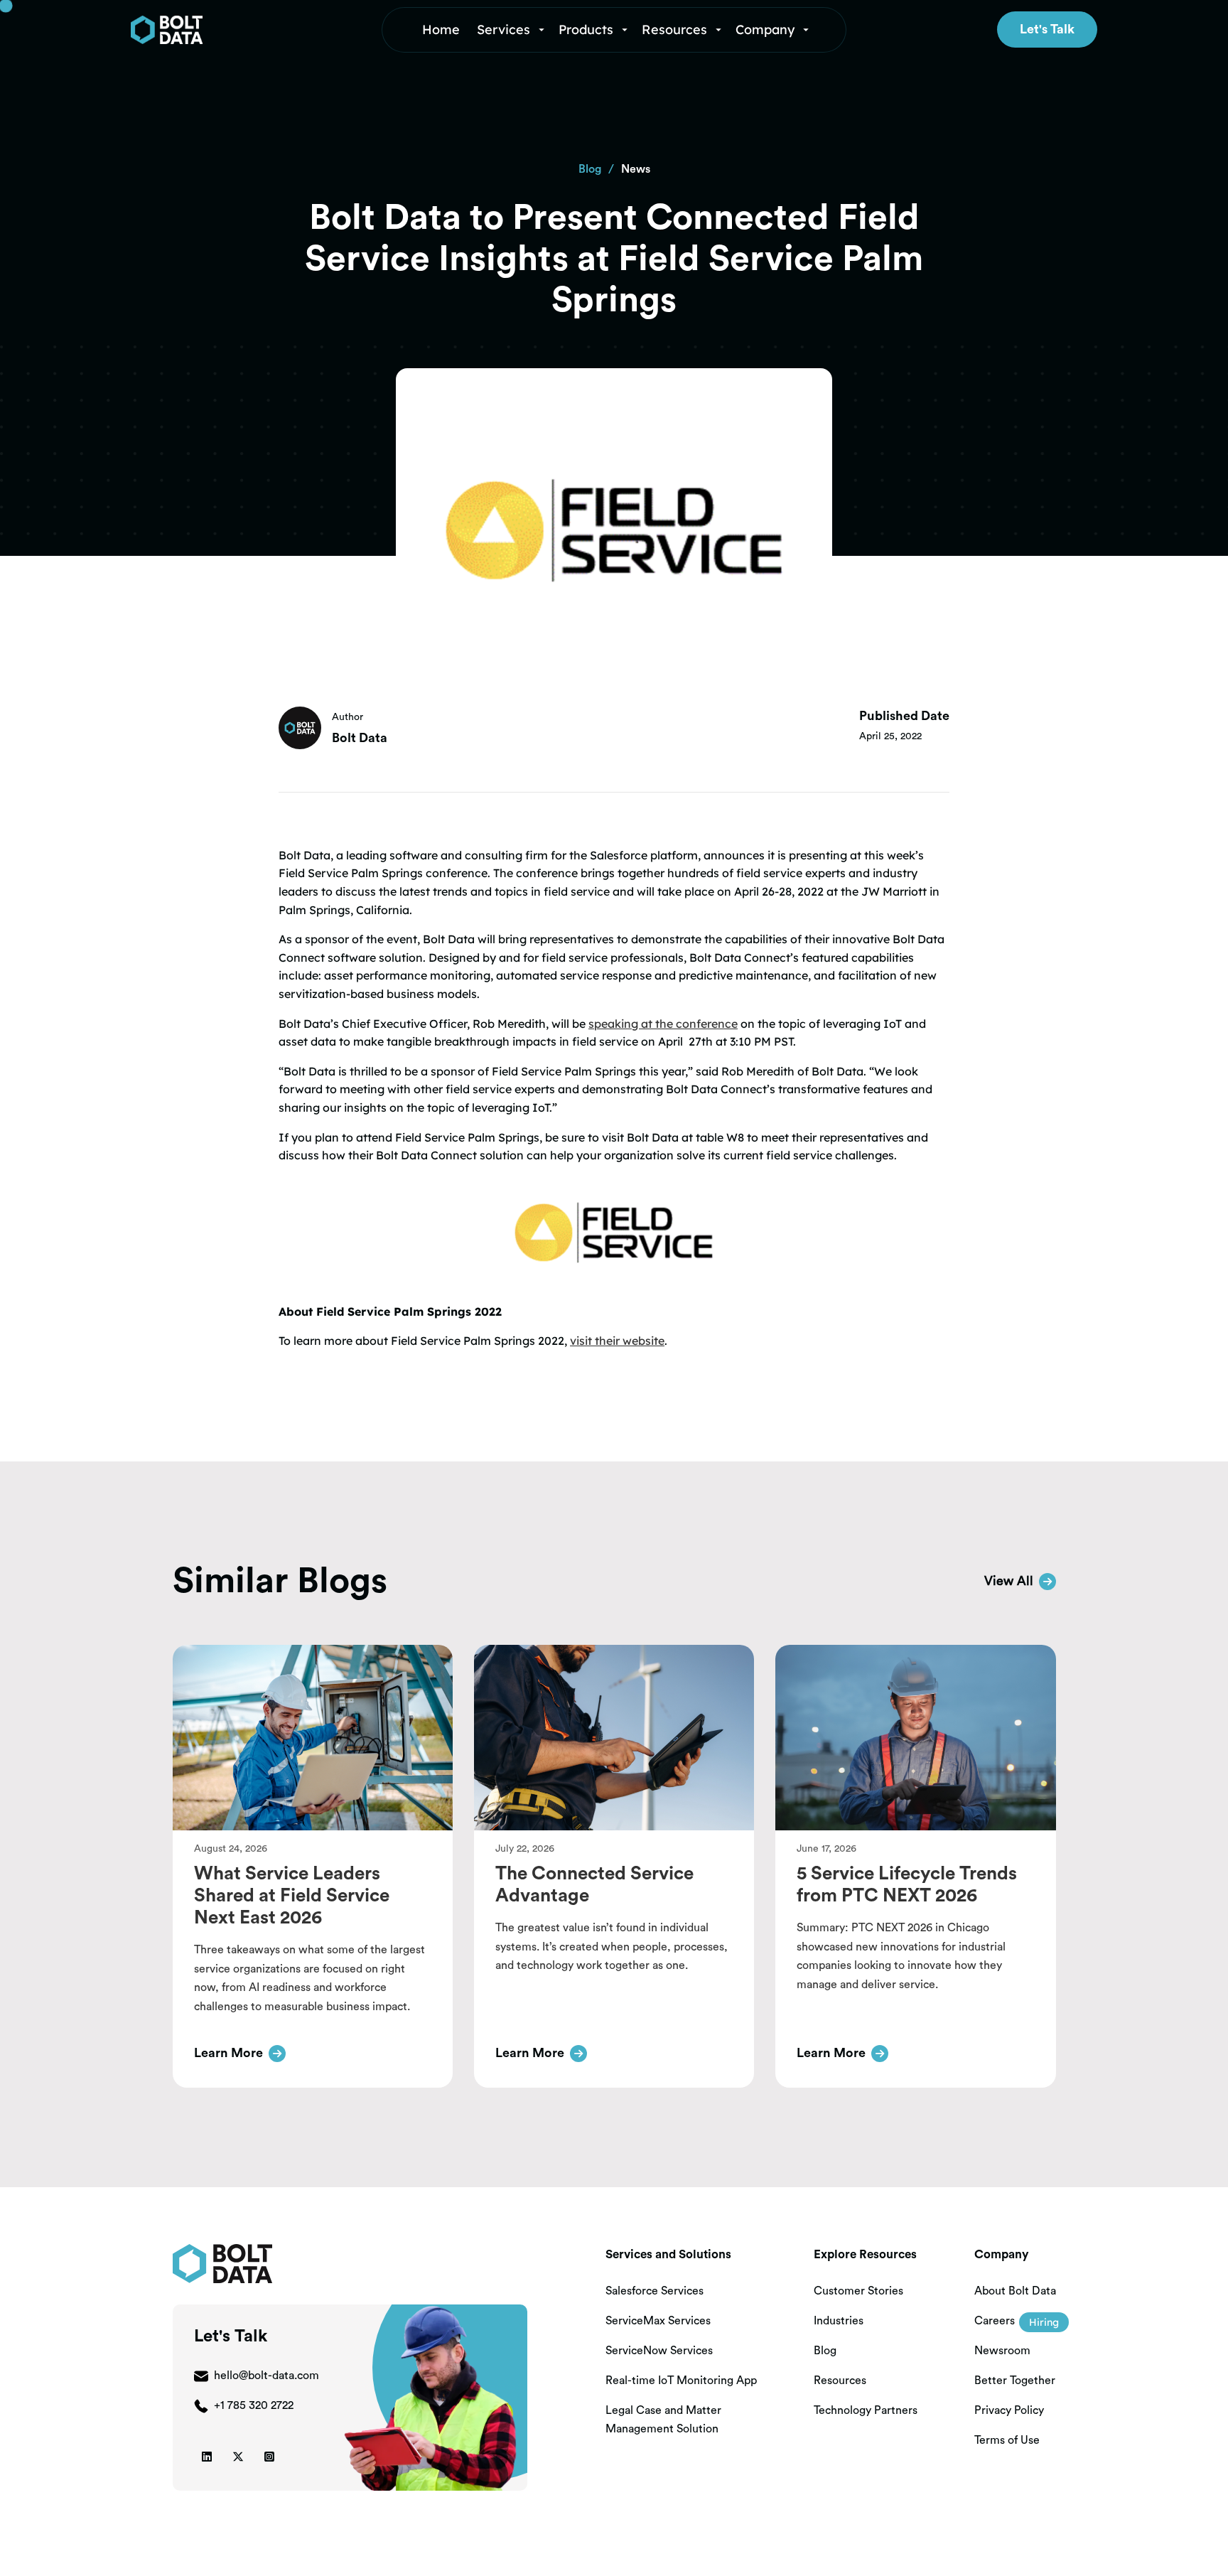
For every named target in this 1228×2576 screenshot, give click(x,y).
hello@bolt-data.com (266, 2376)
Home (441, 29)
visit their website (617, 1341)
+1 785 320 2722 (254, 2405)
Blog (590, 169)
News (636, 169)
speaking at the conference (663, 1024)
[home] (232, 30)
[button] (512, 30)
